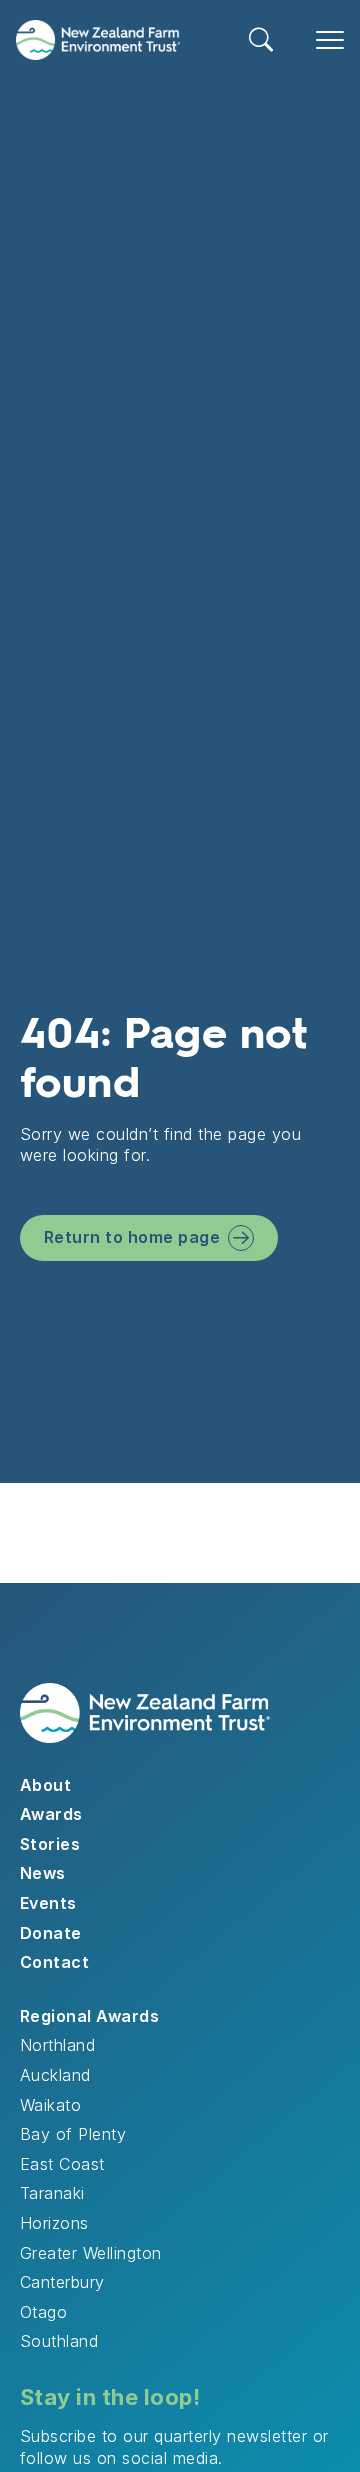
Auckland (55, 2075)
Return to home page (132, 1237)
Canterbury (62, 2282)
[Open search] (261, 40)
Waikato (50, 2105)
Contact (54, 1962)
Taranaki (52, 2193)
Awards (51, 1814)
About (45, 1785)
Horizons (54, 2223)
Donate (51, 1933)
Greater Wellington (91, 2253)
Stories (50, 1844)
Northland (57, 2045)
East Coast (62, 2164)
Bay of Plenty (73, 2134)
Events (48, 1903)
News (43, 1873)
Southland (59, 2341)
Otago (43, 2312)
